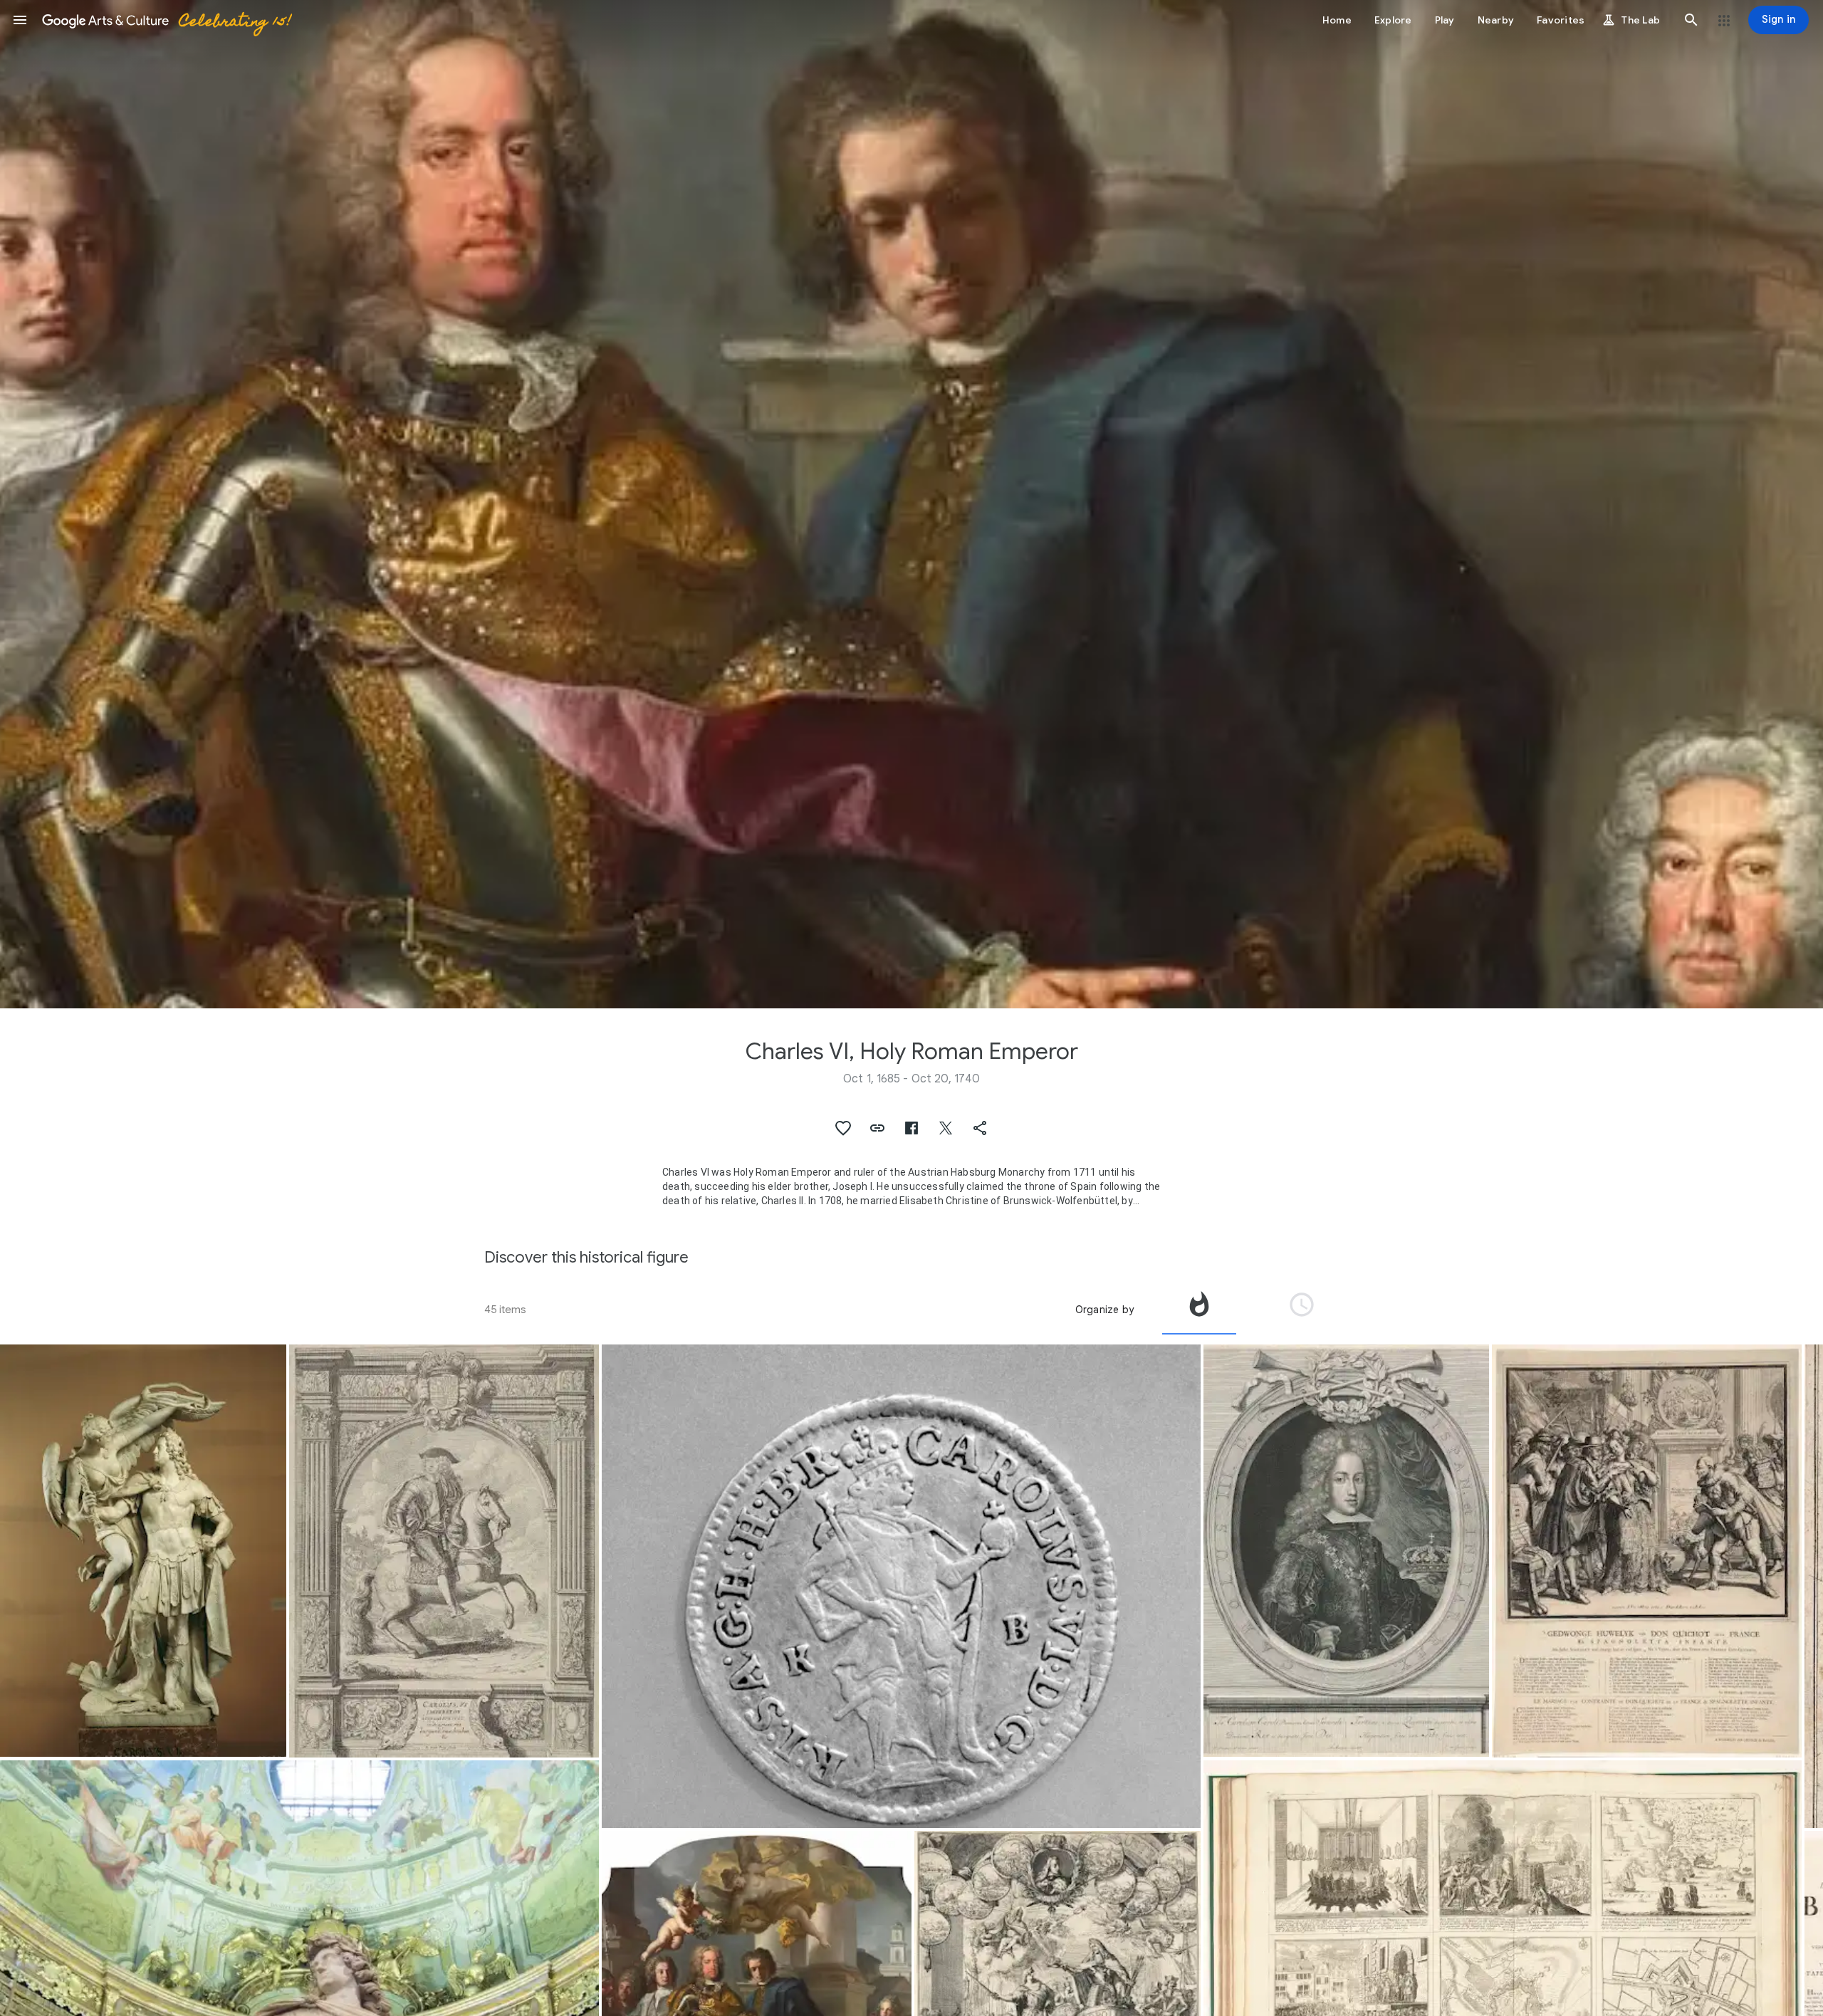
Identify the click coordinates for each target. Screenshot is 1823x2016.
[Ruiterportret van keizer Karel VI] (444, 1551)
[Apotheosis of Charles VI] (143, 1551)
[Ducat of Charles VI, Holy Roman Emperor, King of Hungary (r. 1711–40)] (901, 1587)
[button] (20, 20)
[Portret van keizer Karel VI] (1347, 1551)
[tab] (1199, 1310)
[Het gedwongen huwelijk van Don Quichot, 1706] (1647, 1551)
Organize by (1104, 1310)
